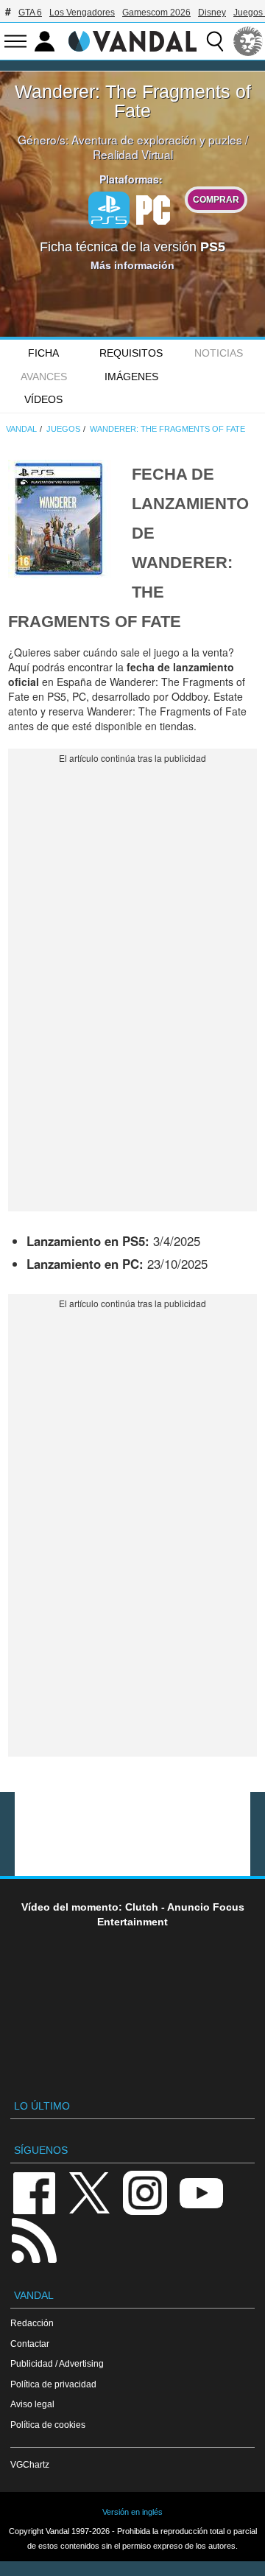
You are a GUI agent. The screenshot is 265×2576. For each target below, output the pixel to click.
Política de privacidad (53, 2384)
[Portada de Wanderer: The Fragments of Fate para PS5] (60, 517)
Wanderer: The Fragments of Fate (133, 101)
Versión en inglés (132, 2512)
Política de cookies (48, 2425)
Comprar (216, 199)
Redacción (32, 2323)
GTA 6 (30, 13)
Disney (212, 13)
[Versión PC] (153, 209)
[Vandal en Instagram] (145, 2192)
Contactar (30, 2344)
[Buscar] (215, 41)
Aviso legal (32, 2404)
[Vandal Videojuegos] (132, 40)
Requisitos (131, 353)
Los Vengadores (82, 13)
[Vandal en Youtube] (201, 2192)
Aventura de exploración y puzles (157, 139)
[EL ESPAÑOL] (248, 41)
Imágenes (131, 377)
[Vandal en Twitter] (90, 2192)
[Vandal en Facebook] (34, 2192)
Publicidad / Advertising (57, 2363)
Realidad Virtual (133, 154)
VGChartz (30, 2464)
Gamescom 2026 (156, 13)
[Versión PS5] (109, 210)
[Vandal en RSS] (34, 2239)
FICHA (43, 353)
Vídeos (43, 399)
